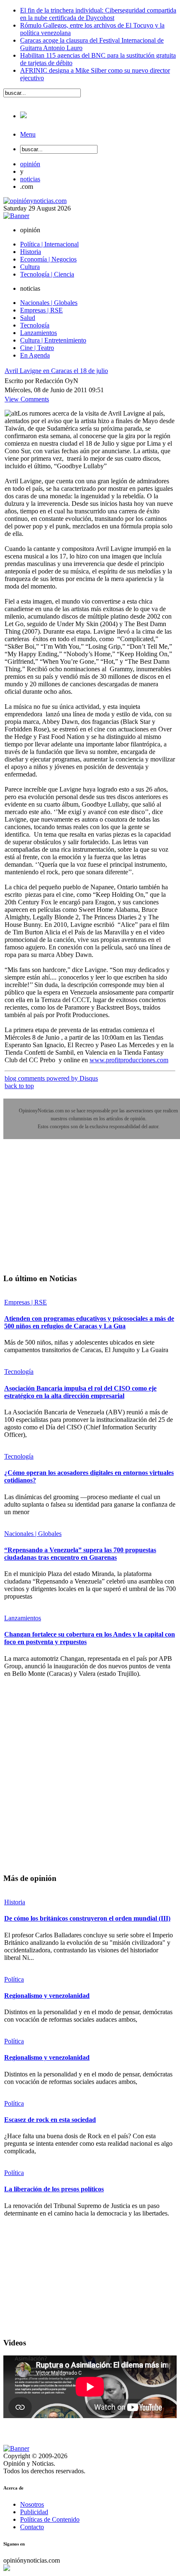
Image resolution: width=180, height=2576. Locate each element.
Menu (28, 134)
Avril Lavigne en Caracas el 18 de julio (56, 371)
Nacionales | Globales (33, 1534)
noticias (30, 179)
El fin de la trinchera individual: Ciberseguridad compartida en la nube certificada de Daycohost (98, 14)
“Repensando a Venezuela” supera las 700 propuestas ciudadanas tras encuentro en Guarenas (80, 1554)
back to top (19, 1086)
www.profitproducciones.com (129, 1060)
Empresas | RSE (26, 1302)
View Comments (27, 399)
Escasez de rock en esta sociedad (50, 2120)
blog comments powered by (51, 1078)
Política (14, 1979)
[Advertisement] (66, 1212)
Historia (15, 1902)
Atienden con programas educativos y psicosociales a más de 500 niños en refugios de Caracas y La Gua (89, 1322)
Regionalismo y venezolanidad (47, 1996)
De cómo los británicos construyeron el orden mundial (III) (87, 1918)
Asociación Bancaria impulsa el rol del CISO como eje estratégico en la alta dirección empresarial (80, 1392)
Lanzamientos (23, 1618)
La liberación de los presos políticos (54, 2189)
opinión (30, 164)
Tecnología (19, 1372)
